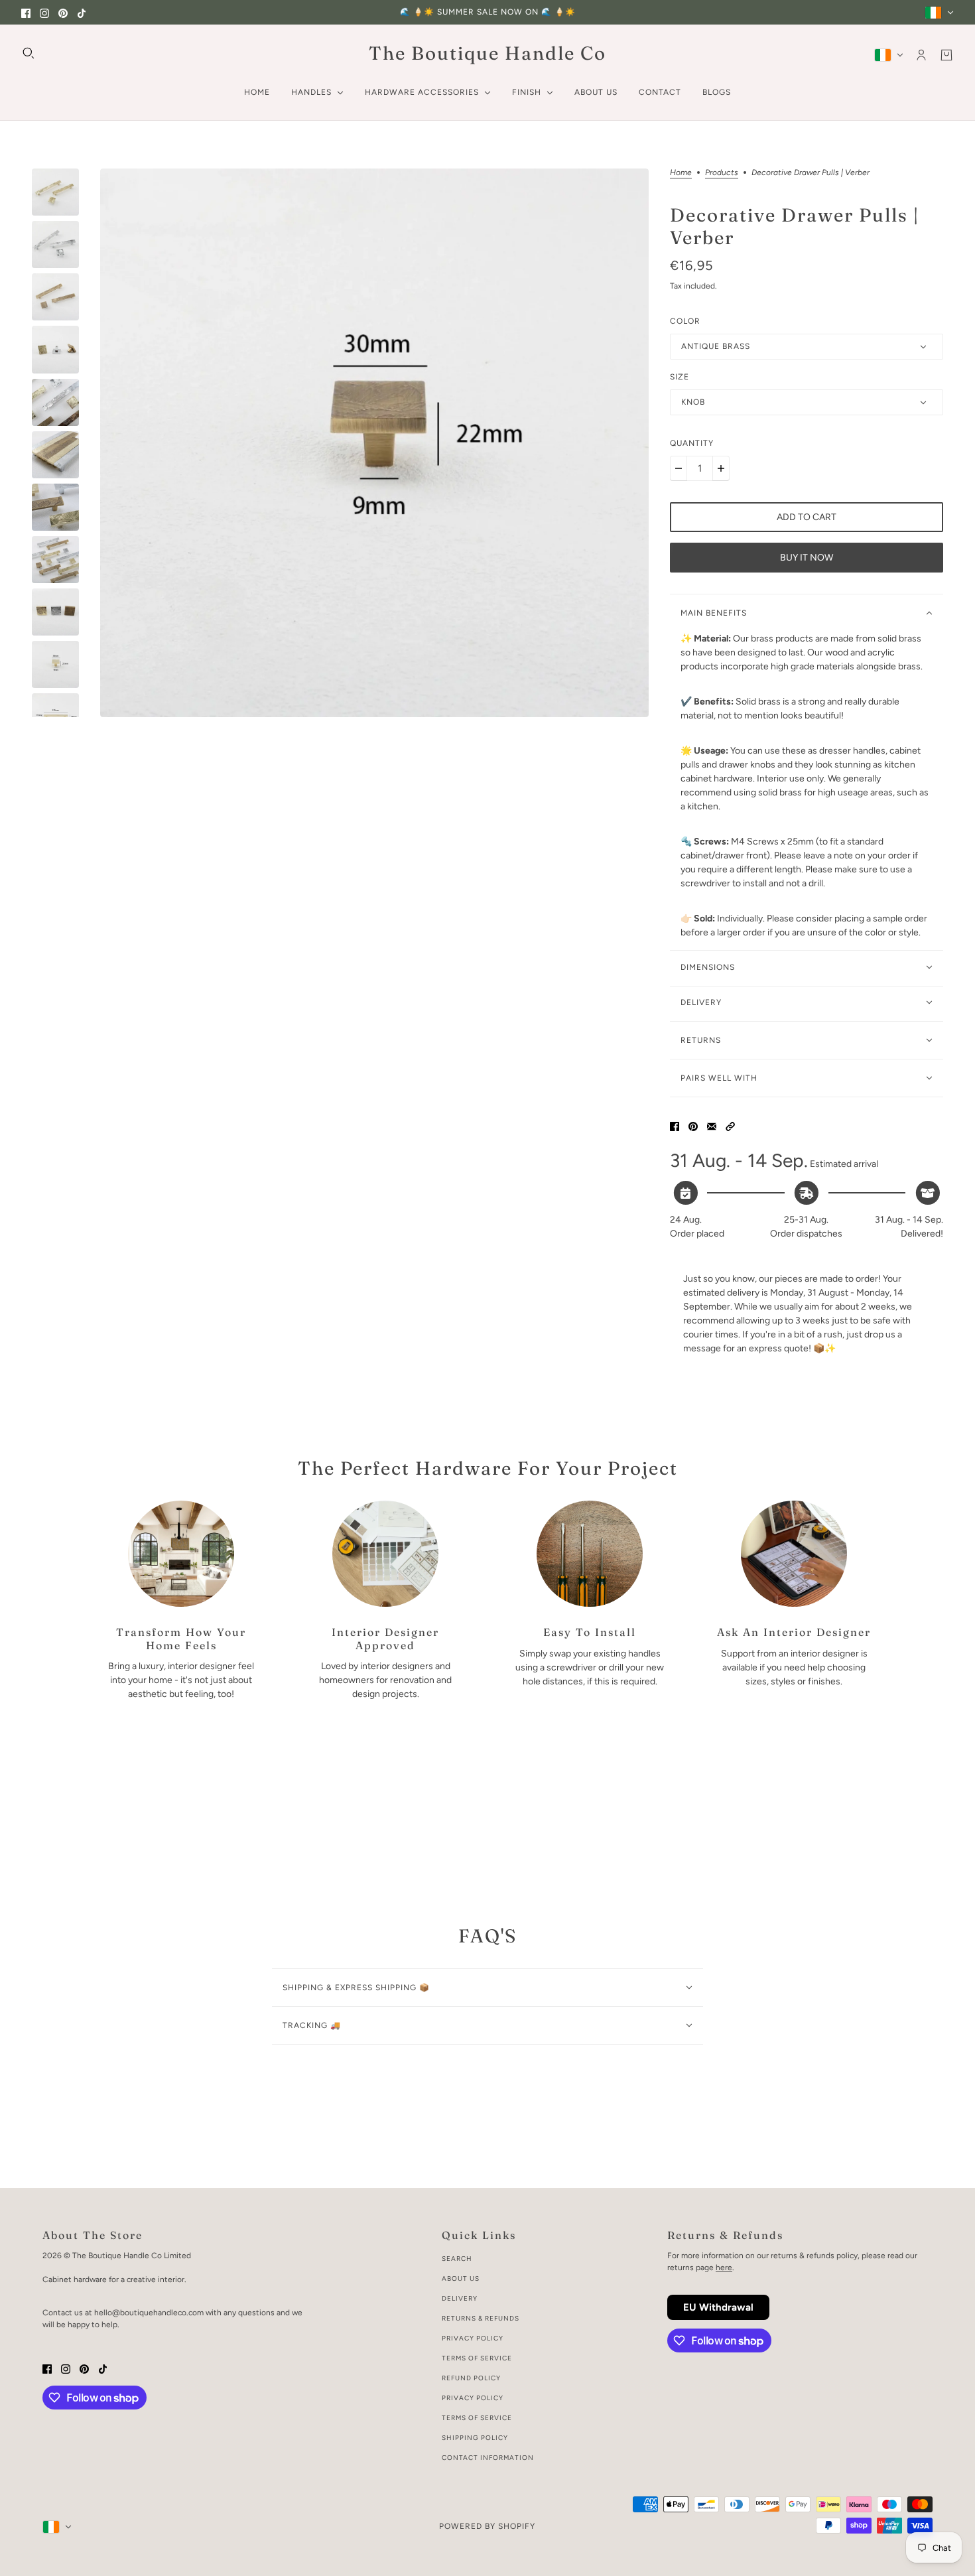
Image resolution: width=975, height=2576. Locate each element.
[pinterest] (63, 12)
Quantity (692, 443)
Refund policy (471, 2378)
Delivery (460, 2298)
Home (681, 173)
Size (680, 377)
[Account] (921, 55)
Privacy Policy (473, 2338)
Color (685, 321)
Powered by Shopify (487, 2526)
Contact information (488, 2458)
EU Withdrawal (718, 2307)
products (722, 173)
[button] (730, 1125)
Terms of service (477, 2418)
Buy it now (807, 558)
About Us (461, 2278)
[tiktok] (82, 12)
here (724, 2268)
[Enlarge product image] (374, 443)
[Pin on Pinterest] (693, 1125)
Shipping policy (475, 2438)
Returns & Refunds (481, 2318)
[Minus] (679, 468)
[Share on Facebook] (675, 1125)
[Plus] (721, 468)
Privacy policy (473, 2398)
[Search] (29, 53)
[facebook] (26, 12)
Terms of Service (477, 2358)
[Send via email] (712, 1125)
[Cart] (946, 55)
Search (457, 2259)
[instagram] (44, 12)
